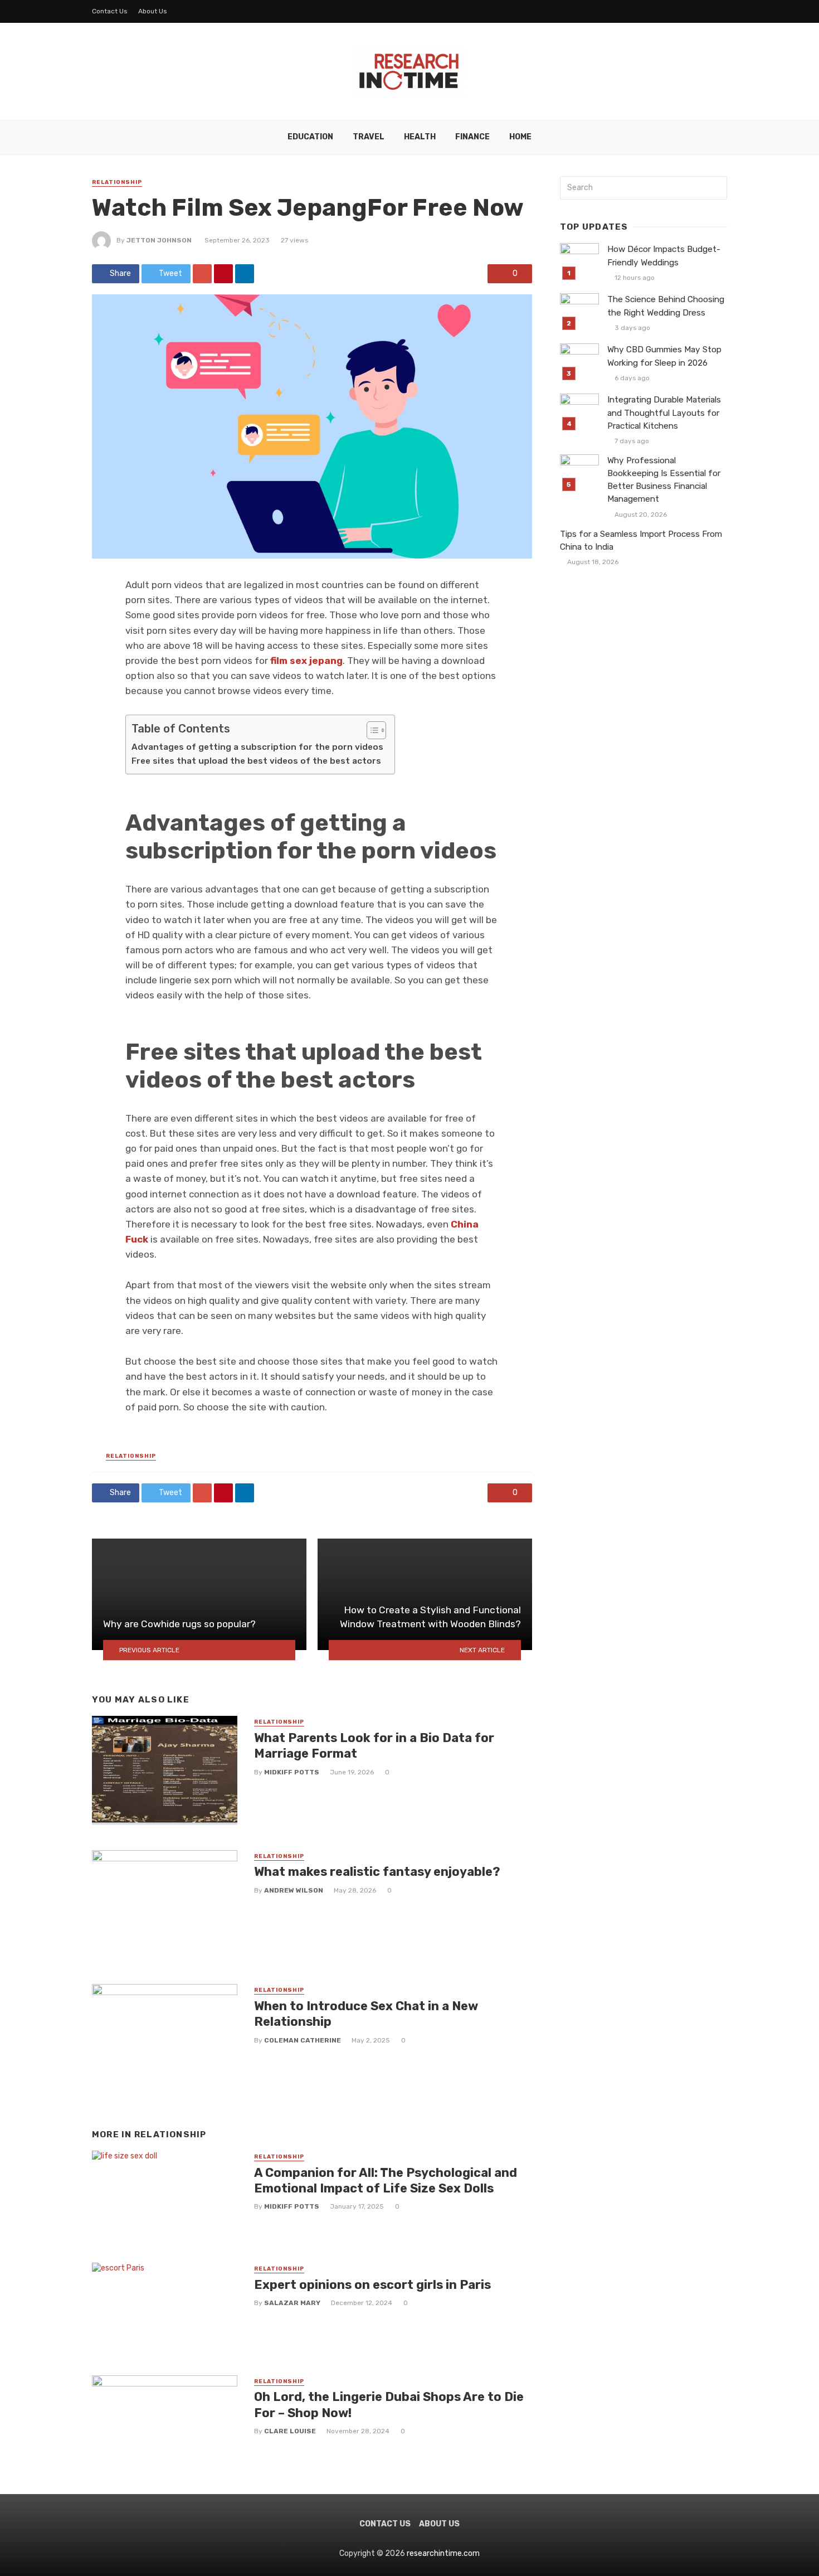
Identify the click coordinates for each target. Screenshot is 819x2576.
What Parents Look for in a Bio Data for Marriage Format (374, 1746)
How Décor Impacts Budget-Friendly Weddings (664, 256)
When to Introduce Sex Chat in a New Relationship (366, 2014)
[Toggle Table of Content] (371, 730)
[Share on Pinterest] (223, 274)
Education (310, 137)
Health (420, 137)
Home (520, 137)
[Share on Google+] (202, 274)
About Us (153, 11)
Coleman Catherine (303, 2040)
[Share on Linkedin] (245, 274)
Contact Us (110, 11)
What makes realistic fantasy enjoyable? (377, 1872)
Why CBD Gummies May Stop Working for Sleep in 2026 (664, 356)
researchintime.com (443, 2553)
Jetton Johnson (159, 240)
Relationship (117, 182)
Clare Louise (290, 2431)
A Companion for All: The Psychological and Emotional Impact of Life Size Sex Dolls (386, 2180)
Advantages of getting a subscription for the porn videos (257, 747)
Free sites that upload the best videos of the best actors (256, 761)
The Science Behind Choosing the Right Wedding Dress (666, 306)
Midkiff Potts (292, 1772)
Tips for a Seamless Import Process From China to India (641, 540)
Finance (472, 137)
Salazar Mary (292, 2303)
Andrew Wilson (294, 1890)
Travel (369, 137)
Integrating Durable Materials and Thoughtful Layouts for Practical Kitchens (664, 413)
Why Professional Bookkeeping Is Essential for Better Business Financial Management (664, 480)
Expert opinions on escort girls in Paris (372, 2285)
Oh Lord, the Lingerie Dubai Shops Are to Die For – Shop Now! (389, 2405)
